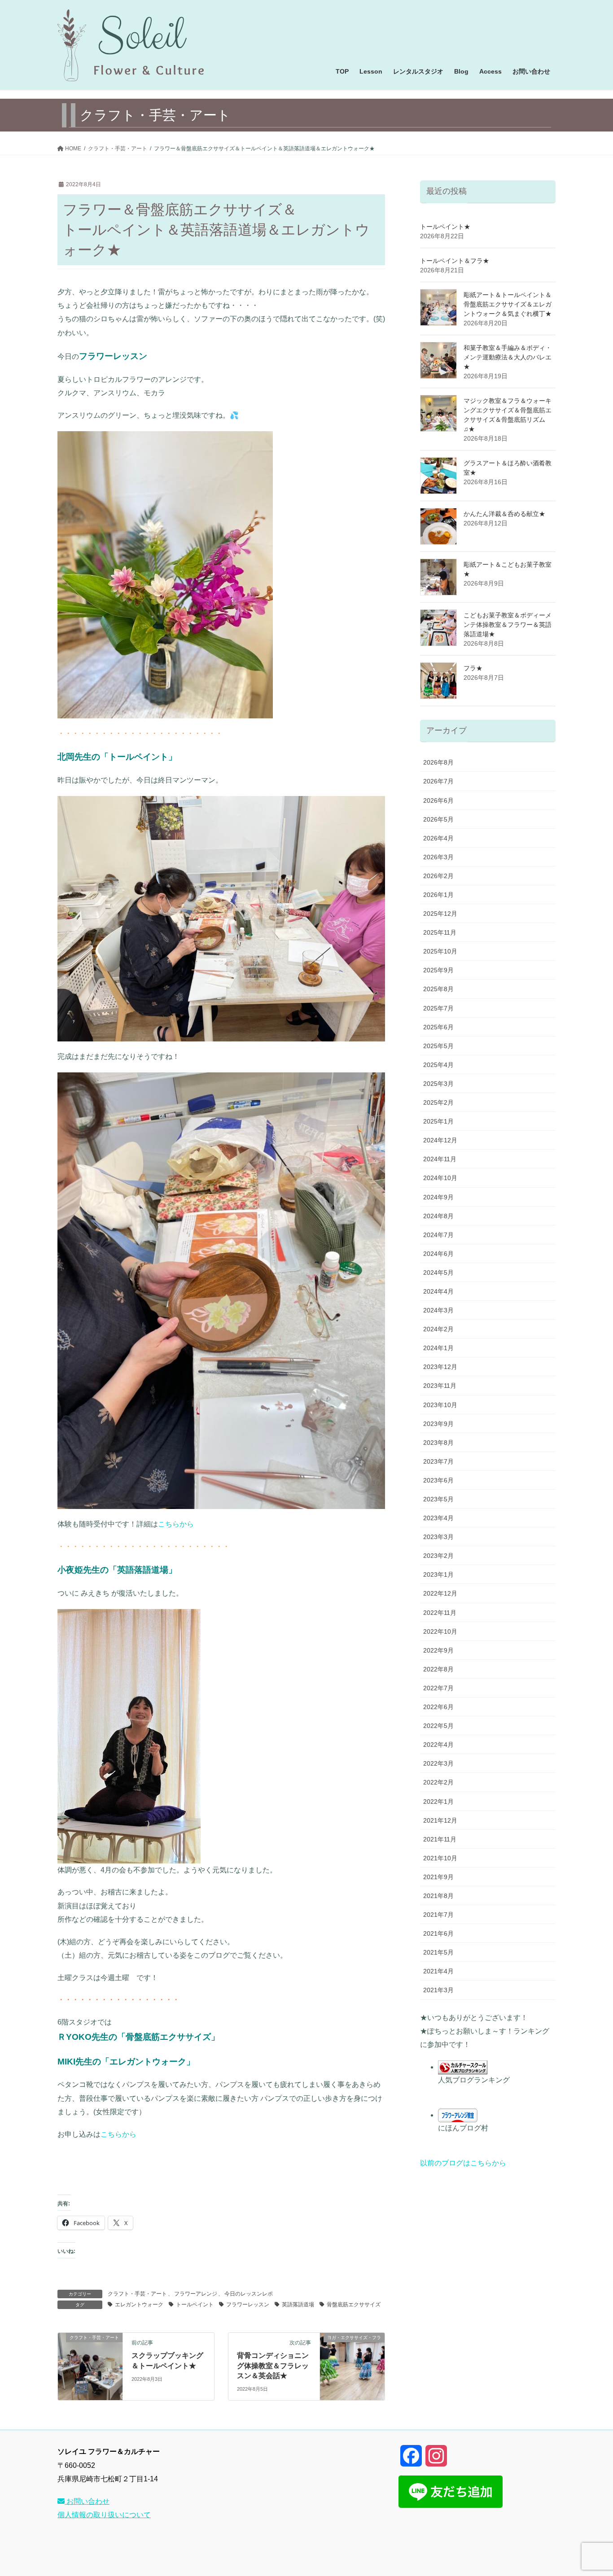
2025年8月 (438, 989)
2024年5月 (438, 1273)
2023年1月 (438, 1574)
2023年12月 (440, 1367)
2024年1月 (438, 1348)
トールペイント (195, 2305)
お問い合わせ (87, 2501)
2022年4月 (438, 1745)
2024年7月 (438, 1235)
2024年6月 (438, 1254)
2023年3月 (438, 1537)
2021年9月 (438, 1877)
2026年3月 (438, 857)
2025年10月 (440, 951)
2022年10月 (440, 1631)
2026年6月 (438, 800)
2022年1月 (438, 1802)
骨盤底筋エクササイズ (354, 2305)
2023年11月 (440, 1386)
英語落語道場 (298, 2305)
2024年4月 (438, 1291)
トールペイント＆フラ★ (455, 261)
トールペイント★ (445, 227)
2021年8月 (438, 1896)
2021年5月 (438, 1952)
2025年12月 (440, 914)
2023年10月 (440, 1405)
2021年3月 (438, 1990)
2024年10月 (440, 1178)
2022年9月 (438, 1650)
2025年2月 (438, 1102)
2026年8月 (438, 762)
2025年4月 (438, 1065)
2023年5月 (438, 1499)
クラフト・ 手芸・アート (137, 2294)
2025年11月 (440, 932)
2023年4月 (438, 1518)
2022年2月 (438, 1782)
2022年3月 (438, 1763)
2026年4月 (438, 838)
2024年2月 (438, 1329)
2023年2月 (438, 1556)
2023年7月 (438, 1461)
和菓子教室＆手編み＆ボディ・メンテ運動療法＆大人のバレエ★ (508, 357)
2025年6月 (438, 1027)
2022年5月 (438, 1726)
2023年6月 (438, 1480)
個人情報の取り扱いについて (104, 2515)
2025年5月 (438, 1046)
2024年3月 (438, 1310)
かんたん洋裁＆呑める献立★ (504, 514)
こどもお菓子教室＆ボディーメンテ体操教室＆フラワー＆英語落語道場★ (508, 625)
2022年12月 (440, 1593)
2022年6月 (438, 1707)
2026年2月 (438, 876)
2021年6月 (438, 1933)
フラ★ (473, 668)
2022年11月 (440, 1613)
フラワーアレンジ (196, 2294)
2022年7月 (438, 1688)
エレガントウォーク (139, 2305)
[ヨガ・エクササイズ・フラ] (352, 2366)
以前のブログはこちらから (463, 2163)
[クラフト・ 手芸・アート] (90, 2366)
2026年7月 (438, 781)
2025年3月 (438, 1084)
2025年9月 (438, 970)
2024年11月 (440, 1159)
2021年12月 (440, 1820)
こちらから (180, 1524)
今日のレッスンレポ (249, 2294)
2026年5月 (438, 819)
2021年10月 (440, 1858)
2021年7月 (438, 1915)
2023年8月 (438, 1443)
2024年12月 (440, 1140)
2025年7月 (438, 1008)
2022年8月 (438, 1669)
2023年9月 (438, 1424)
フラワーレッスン (248, 2305)
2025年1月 (438, 1121)
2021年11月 (440, 1839)
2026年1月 (438, 895)
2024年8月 (438, 1216)
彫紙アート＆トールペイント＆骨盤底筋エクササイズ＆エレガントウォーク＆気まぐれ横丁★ (508, 304)
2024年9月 (438, 1197)
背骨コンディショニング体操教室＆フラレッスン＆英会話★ (273, 2366)
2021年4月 (438, 1971)
